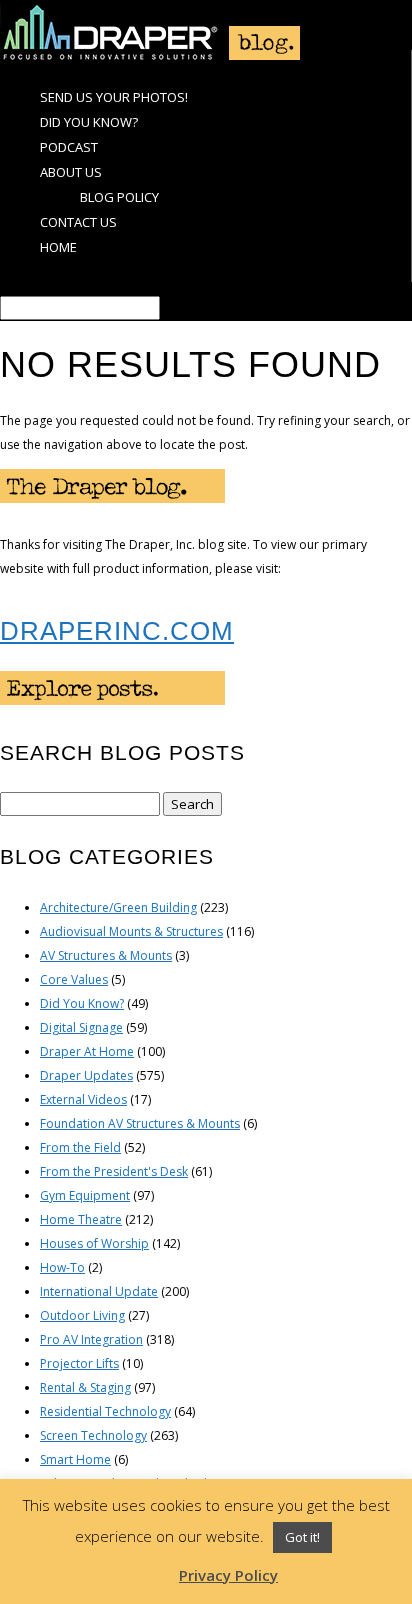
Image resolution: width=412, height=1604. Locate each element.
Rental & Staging (85, 1387)
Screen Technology (93, 1435)
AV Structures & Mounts (106, 955)
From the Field (80, 1147)
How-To (62, 1267)
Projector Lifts (79, 1363)
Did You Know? (89, 122)
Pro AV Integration (91, 1339)
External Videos (83, 1099)
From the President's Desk (114, 1171)
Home (58, 247)
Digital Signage (81, 1027)
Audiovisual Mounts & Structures (131, 931)
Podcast (69, 147)
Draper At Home (87, 1051)
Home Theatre (81, 1219)
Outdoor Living (82, 1315)
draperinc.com (117, 631)
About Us (71, 172)
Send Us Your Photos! (114, 97)
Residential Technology (105, 1411)
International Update (99, 1291)
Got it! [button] (302, 1537)
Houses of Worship (94, 1243)
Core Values (74, 979)
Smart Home (75, 1459)
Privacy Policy (228, 1575)
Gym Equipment (85, 1195)
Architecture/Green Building (118, 907)
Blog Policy (119, 197)
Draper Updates (86, 1075)
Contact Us (78, 222)
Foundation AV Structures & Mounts (140, 1123)
